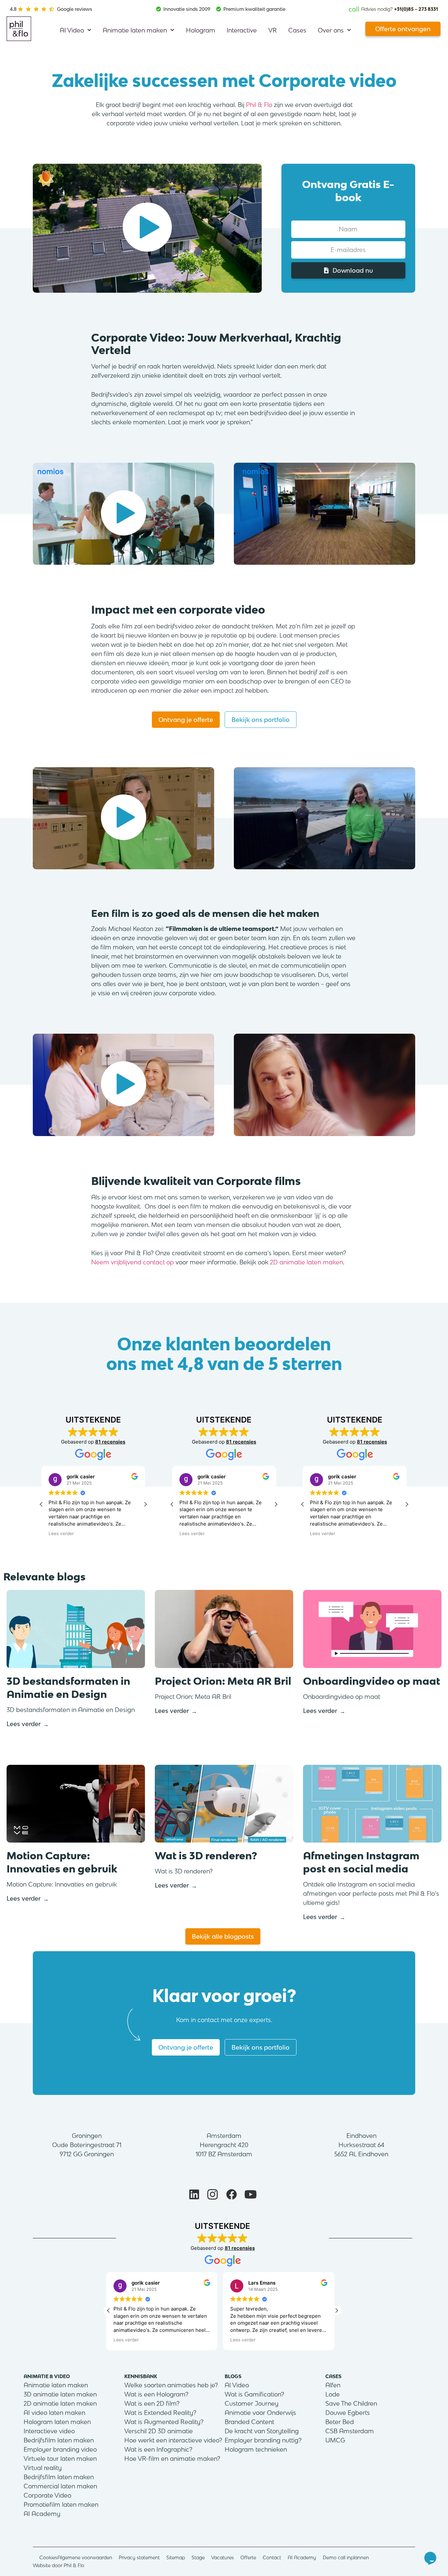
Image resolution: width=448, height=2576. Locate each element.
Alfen (333, 2385)
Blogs (233, 2376)
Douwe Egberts (348, 2413)
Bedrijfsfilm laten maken (59, 2440)
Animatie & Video (47, 2376)
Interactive (242, 30)
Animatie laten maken (135, 30)
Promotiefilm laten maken (61, 2504)
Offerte (248, 2557)
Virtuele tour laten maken (60, 2459)
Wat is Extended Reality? (160, 2413)
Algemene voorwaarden (85, 2557)
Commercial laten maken (60, 2486)
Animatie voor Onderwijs (260, 2413)
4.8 (13, 9)
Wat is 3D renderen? (206, 1856)
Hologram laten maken (57, 2422)
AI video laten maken (54, 2413)
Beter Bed (340, 2422)
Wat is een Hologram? (156, 2394)
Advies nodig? (393, 9)
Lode (333, 2394)
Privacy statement (139, 2557)
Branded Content (249, 2422)
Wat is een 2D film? (152, 2403)
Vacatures (223, 2557)
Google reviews (75, 9)
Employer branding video (60, 2449)
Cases (297, 30)
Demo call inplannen (346, 2557)
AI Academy (42, 2514)
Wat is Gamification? (254, 2394)
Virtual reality (43, 2468)
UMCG (335, 2440)
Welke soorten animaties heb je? (171, 2385)
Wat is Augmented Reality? (164, 2422)
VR (273, 30)
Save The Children (351, 2403)
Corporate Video (47, 2495)
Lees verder (24, 1724)
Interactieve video (49, 2431)
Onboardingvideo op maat (372, 1681)
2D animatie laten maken (306, 1262)
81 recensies (110, 1442)
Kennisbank (141, 2376)
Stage (198, 2557)
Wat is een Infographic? (158, 2449)
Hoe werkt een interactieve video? (173, 2440)
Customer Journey (252, 2403)
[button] (147, 228)
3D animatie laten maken (60, 2394)
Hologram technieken (256, 2449)
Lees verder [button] (61, 1533)
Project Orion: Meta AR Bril (223, 1681)
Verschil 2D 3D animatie (159, 2431)
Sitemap (176, 2557)
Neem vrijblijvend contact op (132, 1262)
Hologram (201, 30)
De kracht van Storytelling (262, 2431)
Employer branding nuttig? (263, 2440)
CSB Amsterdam (350, 2431)
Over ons (331, 30)
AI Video (72, 30)
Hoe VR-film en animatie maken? (172, 2459)
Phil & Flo (259, 105)
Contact (272, 2557)
